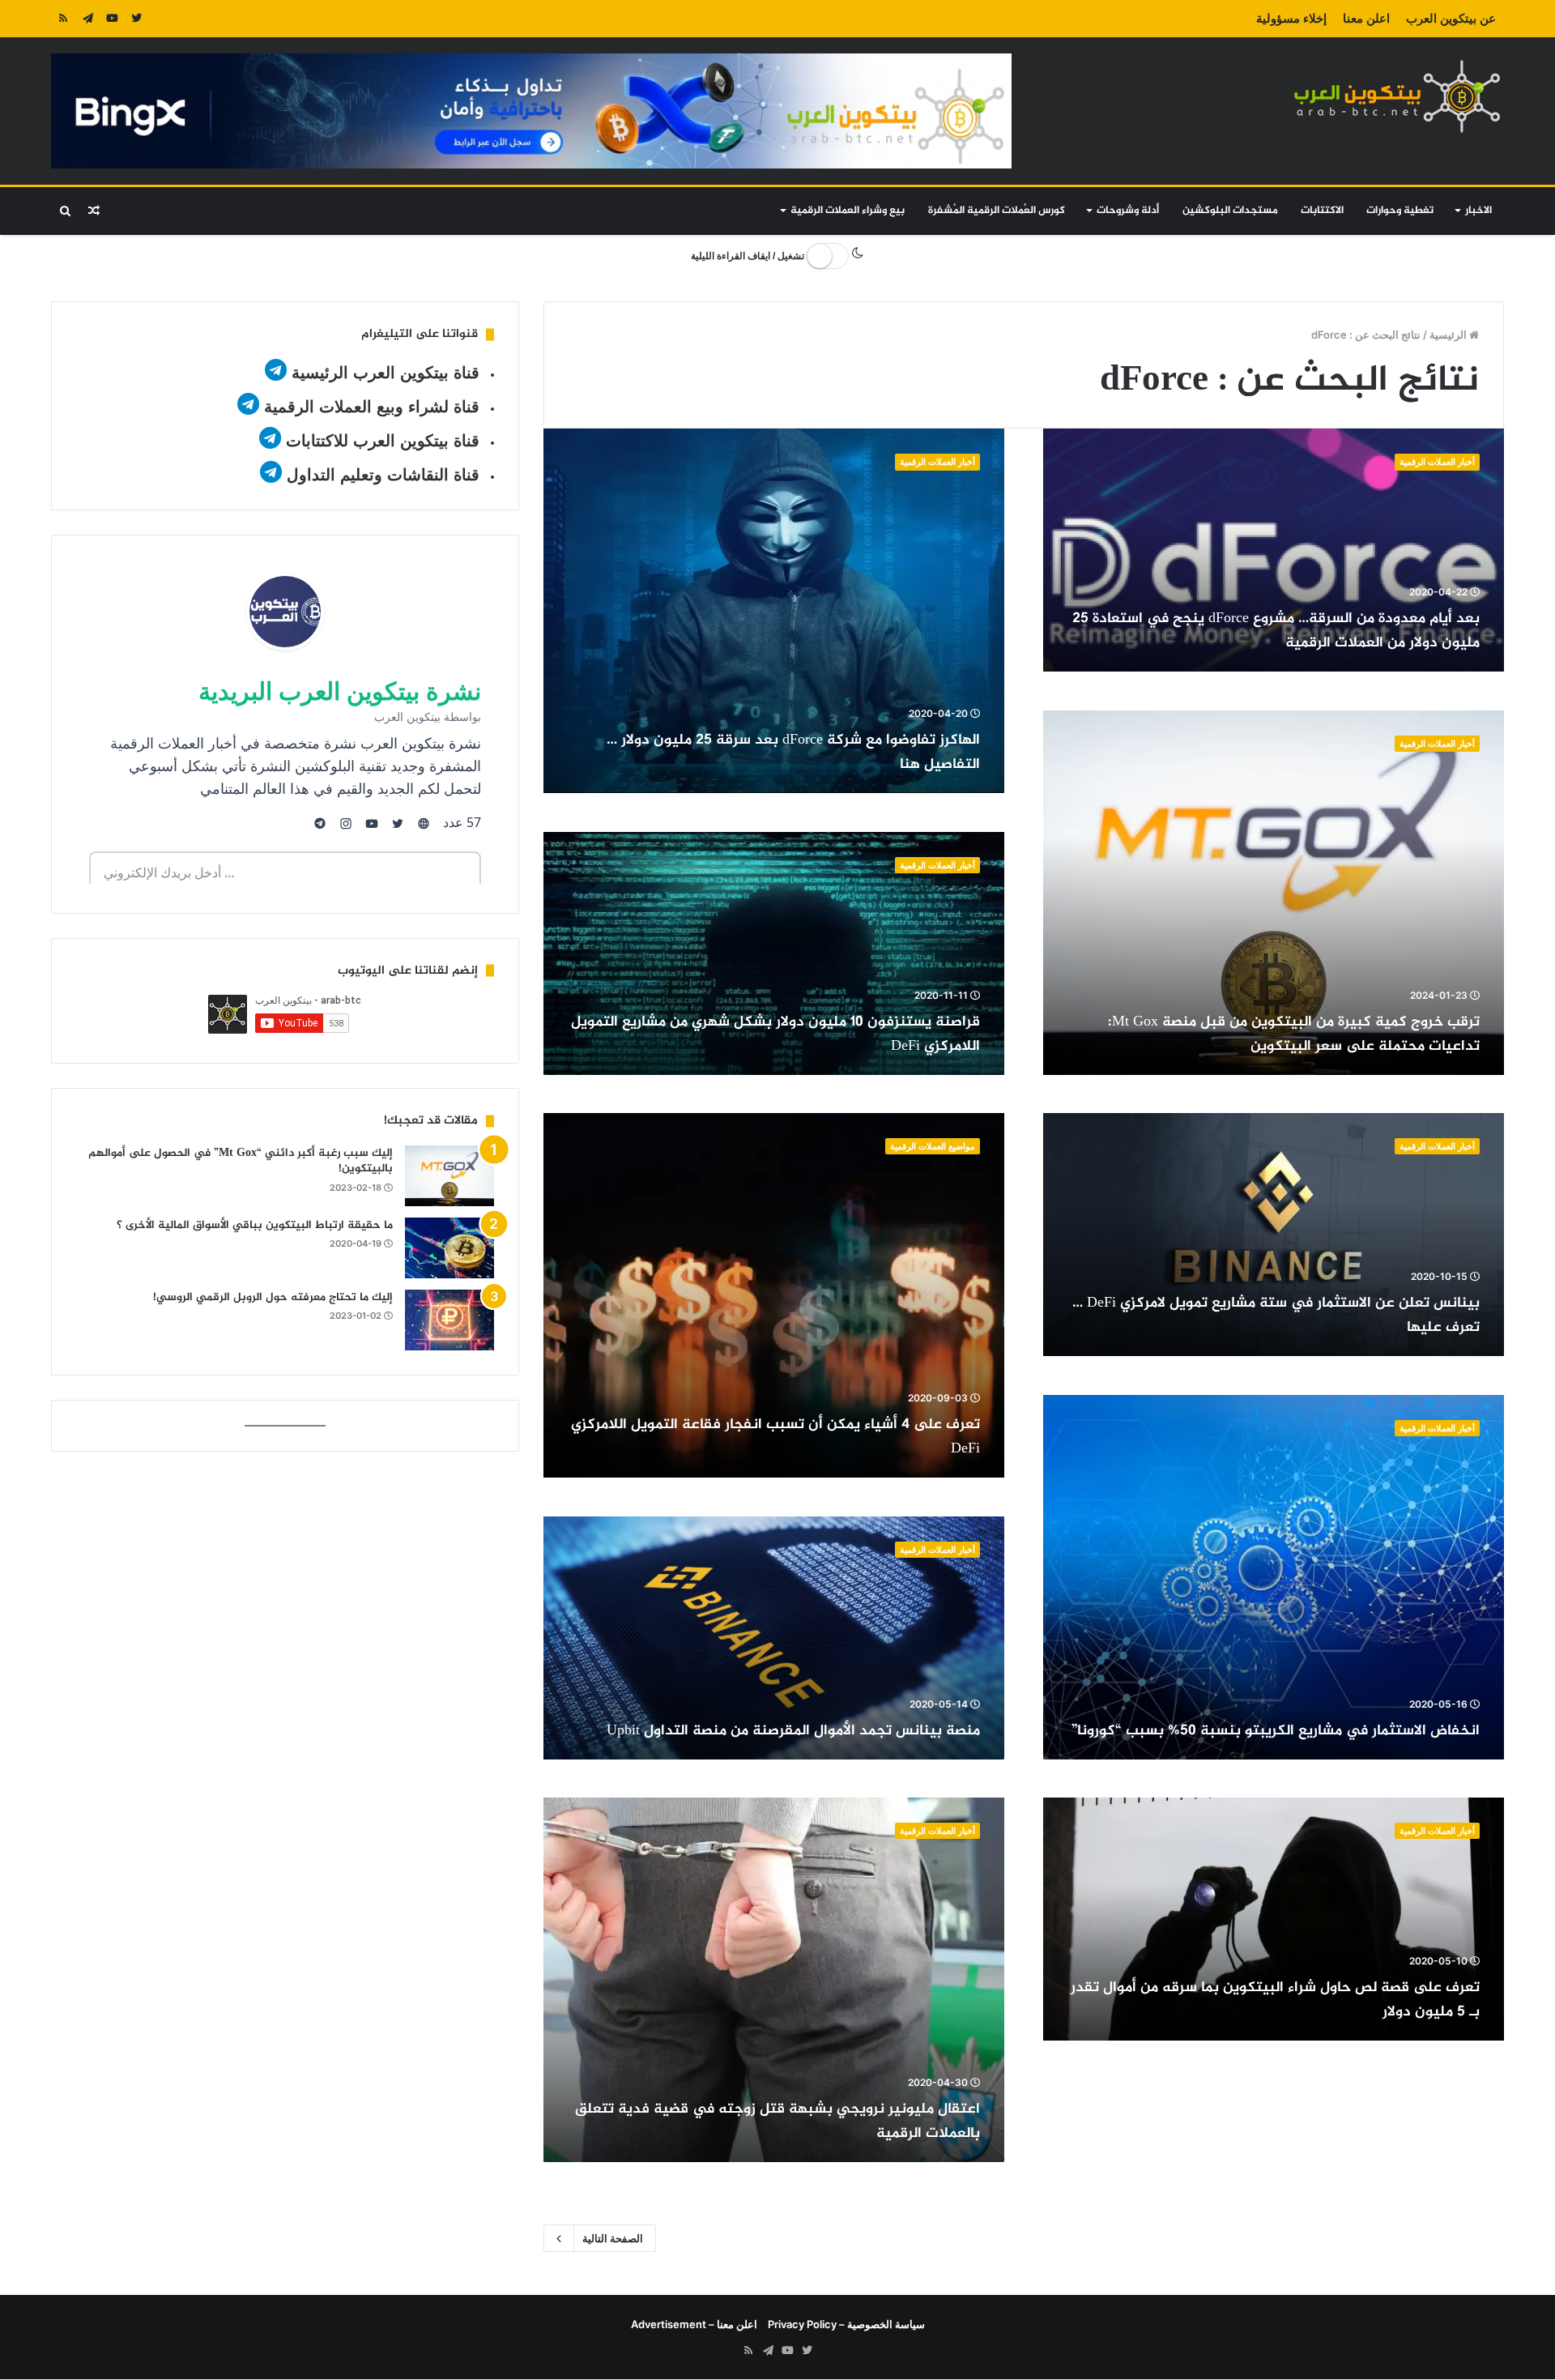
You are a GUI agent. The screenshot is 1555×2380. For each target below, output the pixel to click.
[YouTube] (112, 19)
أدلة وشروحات (1128, 211)
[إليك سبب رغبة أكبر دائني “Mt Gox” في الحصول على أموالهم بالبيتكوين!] (449, 1176)
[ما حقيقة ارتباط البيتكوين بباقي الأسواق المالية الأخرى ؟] (449, 1248)
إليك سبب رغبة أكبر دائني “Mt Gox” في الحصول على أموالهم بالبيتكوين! (241, 1161)
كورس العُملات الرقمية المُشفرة (997, 211)
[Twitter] (136, 19)
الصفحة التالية (613, 2238)
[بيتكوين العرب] (1397, 96)
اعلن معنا (1366, 18)
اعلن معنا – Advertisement (694, 2324)
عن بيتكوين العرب (1451, 18)
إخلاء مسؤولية (1291, 18)
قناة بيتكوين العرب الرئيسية (386, 373)
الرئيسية (1449, 335)
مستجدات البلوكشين (1230, 211)
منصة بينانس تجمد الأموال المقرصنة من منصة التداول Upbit (793, 1731)
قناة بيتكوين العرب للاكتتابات (380, 441)
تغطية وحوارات (1400, 211)
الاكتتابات (1322, 211)
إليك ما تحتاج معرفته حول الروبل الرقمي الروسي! (273, 1297)
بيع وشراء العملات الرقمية (848, 211)
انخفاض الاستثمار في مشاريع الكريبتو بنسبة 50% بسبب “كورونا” (1276, 1731)
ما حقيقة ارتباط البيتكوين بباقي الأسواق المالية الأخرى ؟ (255, 1225)
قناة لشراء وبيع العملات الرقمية (372, 407)
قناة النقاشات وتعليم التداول (383, 475)
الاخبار (1478, 211)
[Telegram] (87, 19)
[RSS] (63, 19)
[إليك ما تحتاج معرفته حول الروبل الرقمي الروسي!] (449, 1320)
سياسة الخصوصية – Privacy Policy (846, 2324)
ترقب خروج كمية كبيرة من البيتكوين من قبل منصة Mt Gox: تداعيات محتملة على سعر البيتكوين (1294, 1034)
